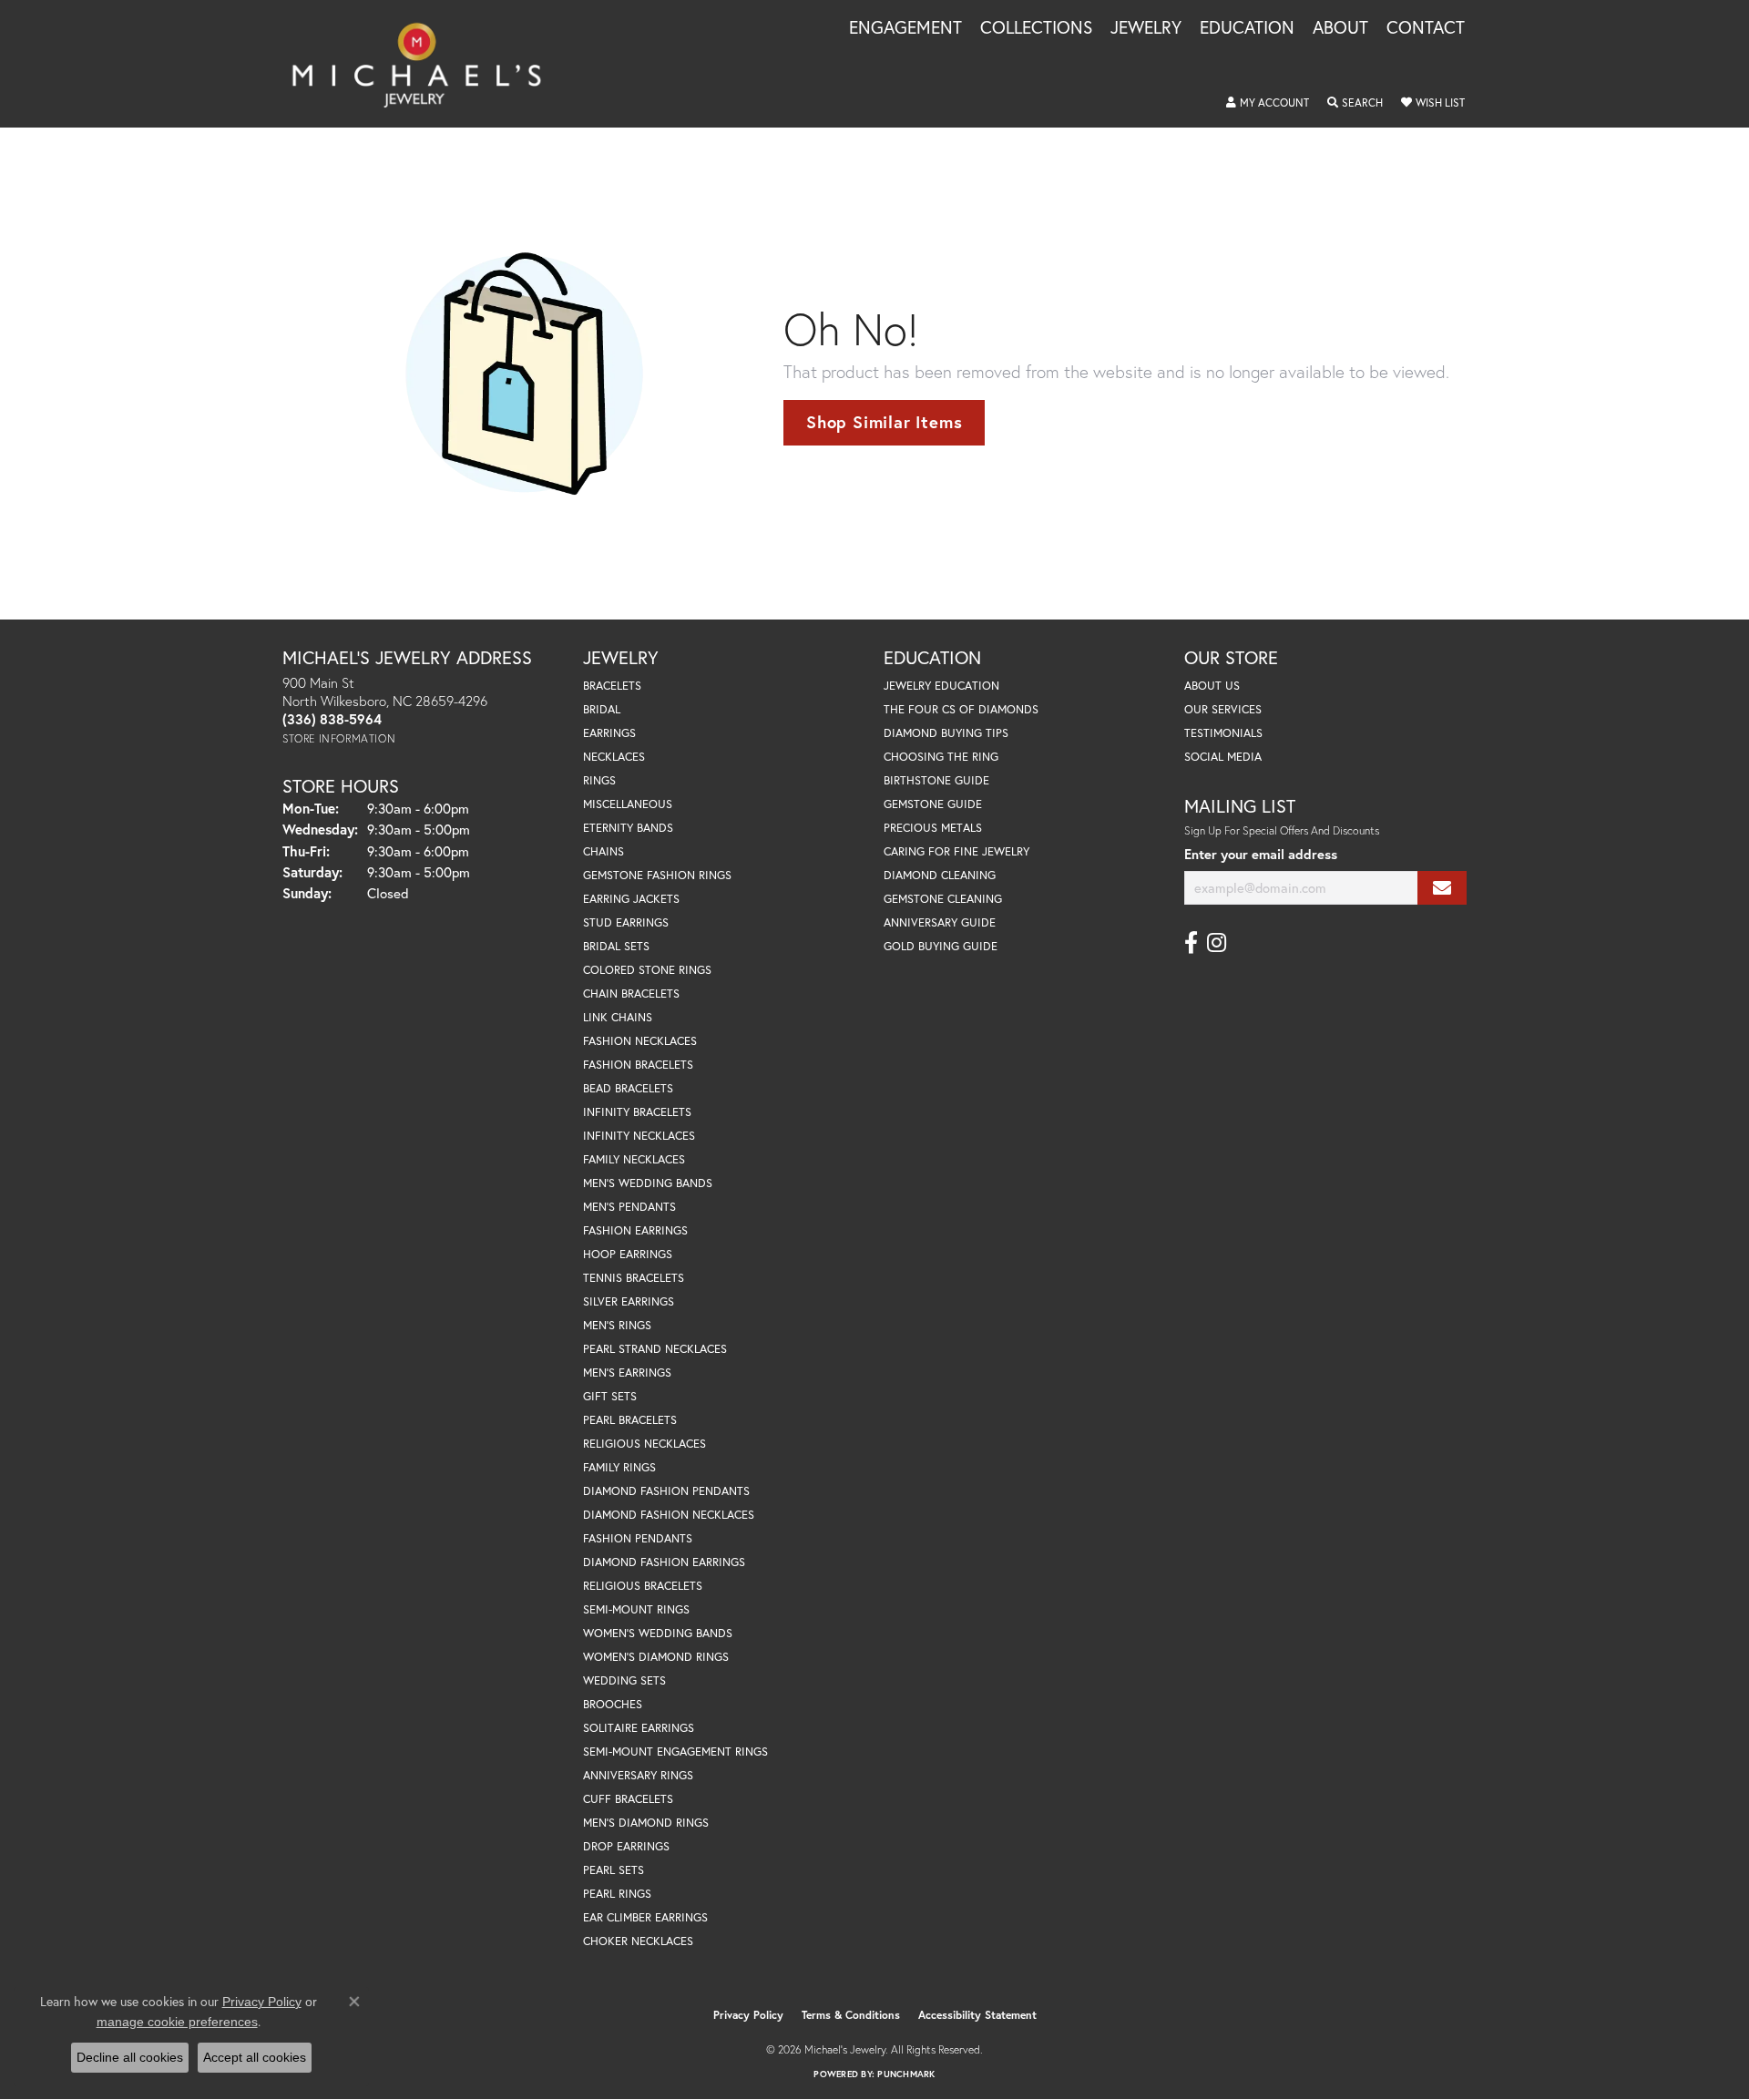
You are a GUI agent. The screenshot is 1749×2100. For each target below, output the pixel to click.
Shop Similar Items (884, 422)
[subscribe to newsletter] (1442, 888)
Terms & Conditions (851, 2015)
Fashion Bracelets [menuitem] (638, 1065)
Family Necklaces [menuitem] (634, 1159)
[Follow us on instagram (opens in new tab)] (1217, 943)
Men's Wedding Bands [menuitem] (648, 1183)
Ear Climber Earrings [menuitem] (645, 1917)
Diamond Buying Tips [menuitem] (946, 733)
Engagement (905, 28)
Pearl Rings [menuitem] (617, 1894)
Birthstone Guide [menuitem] (936, 780)
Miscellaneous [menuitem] (628, 804)
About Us (1212, 686)
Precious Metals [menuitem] (933, 828)
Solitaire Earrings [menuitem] (639, 1728)
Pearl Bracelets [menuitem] (630, 1420)
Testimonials (1223, 733)
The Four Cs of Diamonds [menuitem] (961, 709)
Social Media (1223, 757)
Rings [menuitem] (599, 780)
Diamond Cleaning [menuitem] (940, 875)
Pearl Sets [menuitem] (614, 1870)
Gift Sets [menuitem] (610, 1396)
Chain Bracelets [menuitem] (631, 994)
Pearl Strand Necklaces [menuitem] (655, 1349)
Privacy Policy (748, 2015)
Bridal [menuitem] (602, 709)
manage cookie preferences (177, 2022)
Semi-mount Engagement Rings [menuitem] (675, 1752)
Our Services (1223, 709)
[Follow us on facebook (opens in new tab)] (1191, 943)
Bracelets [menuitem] (612, 686)
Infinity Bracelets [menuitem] (637, 1112)
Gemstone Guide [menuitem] (933, 804)
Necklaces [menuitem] (614, 757)
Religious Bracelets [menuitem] (643, 1586)
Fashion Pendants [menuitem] (638, 1538)
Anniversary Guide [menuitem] (940, 922)
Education (1247, 28)
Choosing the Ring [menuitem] (941, 757)
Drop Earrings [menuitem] (626, 1846)
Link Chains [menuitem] (618, 1017)
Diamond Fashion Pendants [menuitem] (666, 1491)
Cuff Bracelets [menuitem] (628, 1799)
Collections (1036, 28)
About (1340, 28)
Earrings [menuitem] (609, 733)
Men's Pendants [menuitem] (629, 1207)
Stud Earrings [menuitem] (626, 922)
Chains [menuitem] (603, 851)
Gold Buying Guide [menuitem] (941, 946)
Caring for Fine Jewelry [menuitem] (956, 851)
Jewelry (1146, 28)
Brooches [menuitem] (613, 1704)
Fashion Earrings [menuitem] (635, 1230)
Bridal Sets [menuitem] (616, 946)
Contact (1426, 28)
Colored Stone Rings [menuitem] (647, 970)
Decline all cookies (130, 2057)
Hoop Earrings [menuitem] (628, 1254)
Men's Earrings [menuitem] (627, 1373)
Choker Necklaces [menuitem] (638, 1941)
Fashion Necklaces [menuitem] (640, 1041)
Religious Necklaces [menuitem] (644, 1444)
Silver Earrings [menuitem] (629, 1301)
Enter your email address (1261, 854)
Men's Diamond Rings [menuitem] (646, 1823)
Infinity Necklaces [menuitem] (639, 1136)
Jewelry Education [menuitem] (941, 686)
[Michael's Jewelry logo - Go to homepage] (425, 64)
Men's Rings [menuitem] (617, 1325)
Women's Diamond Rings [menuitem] (656, 1657)
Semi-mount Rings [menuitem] (636, 1609)
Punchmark (906, 2074)
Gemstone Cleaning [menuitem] (943, 899)
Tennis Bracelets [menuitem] (634, 1278)
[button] (1268, 103)
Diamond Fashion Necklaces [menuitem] (669, 1515)
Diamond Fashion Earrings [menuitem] (664, 1562)
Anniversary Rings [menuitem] (638, 1775)
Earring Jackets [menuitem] (631, 899)
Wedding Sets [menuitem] (624, 1680)
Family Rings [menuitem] (619, 1467)
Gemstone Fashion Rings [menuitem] (657, 875)
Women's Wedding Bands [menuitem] (658, 1633)
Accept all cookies (255, 2057)
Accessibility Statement (977, 2015)
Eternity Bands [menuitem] (628, 828)
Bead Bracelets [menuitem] (628, 1088)
